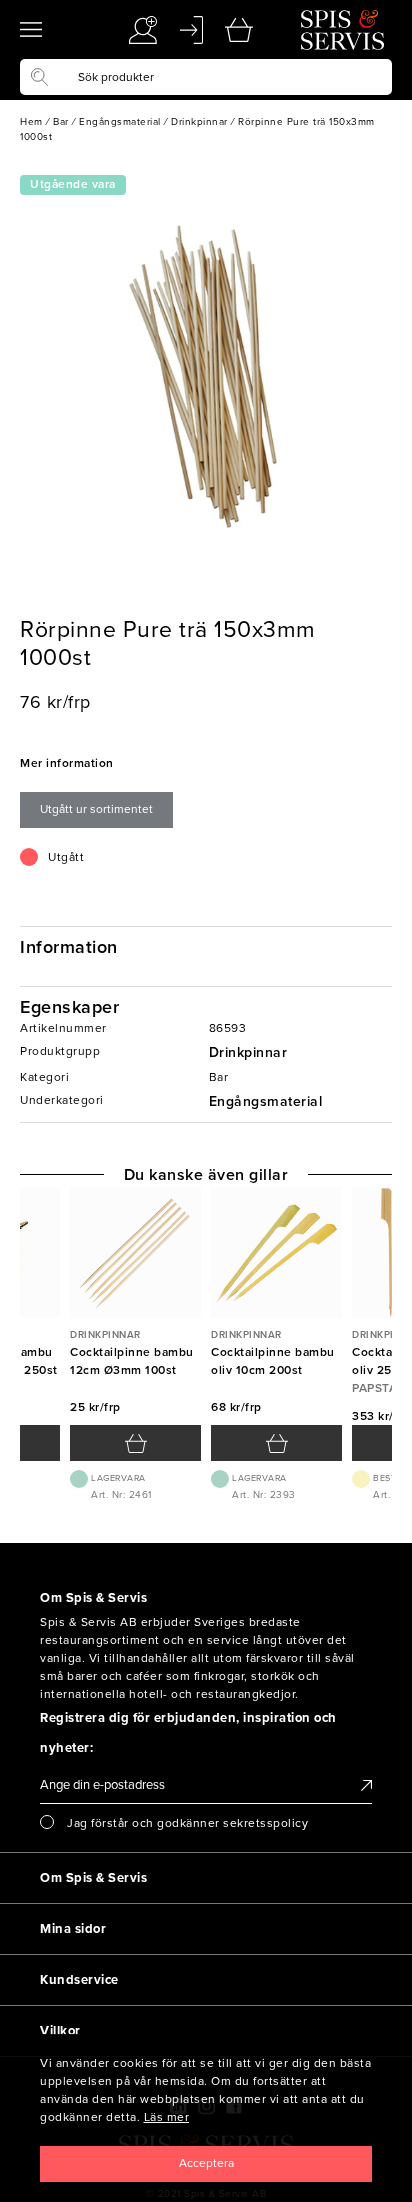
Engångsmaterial (266, 1101)
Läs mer (167, 2117)
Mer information (67, 763)
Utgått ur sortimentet (96, 809)
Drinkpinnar (248, 1052)
